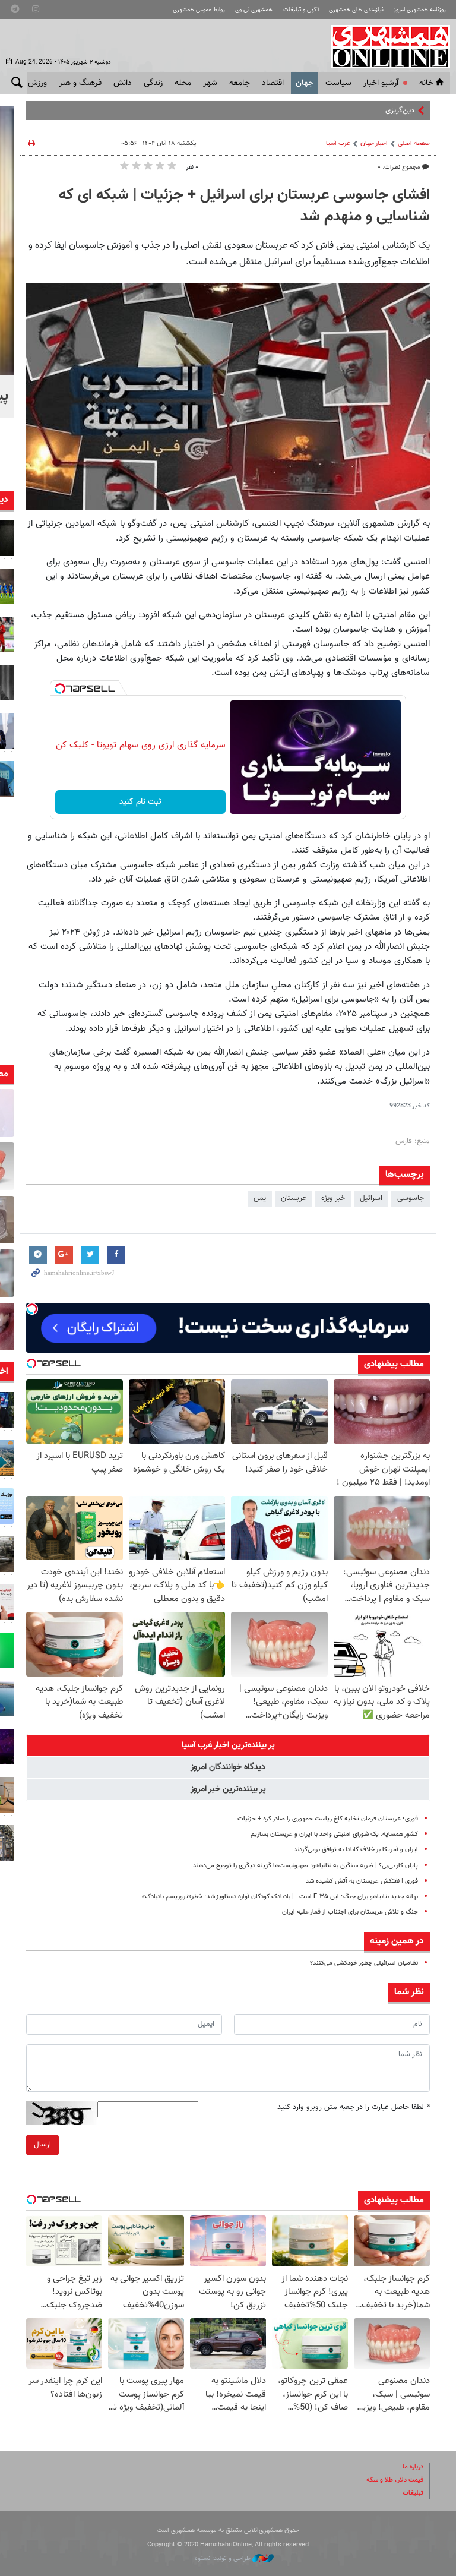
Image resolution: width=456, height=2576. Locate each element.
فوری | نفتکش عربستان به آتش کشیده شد (362, 1881)
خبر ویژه (333, 1198)
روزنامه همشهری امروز (420, 10)
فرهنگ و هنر (80, 83)
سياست (338, 83)
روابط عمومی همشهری (199, 10)
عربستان (294, 1198)
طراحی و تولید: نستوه (224, 2558)
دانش (123, 83)
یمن (260, 1198)
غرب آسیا (338, 143)
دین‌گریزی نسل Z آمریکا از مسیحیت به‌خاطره (348, 111)
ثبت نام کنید (140, 802)
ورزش (37, 83)
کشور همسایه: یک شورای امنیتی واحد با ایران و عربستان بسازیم (334, 1834)
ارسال (42, 2145)
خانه (426, 83)
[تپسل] (60, 689)
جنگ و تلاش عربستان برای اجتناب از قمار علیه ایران (350, 1912)
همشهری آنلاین (385, 46)
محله (183, 83)
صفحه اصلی (414, 143)
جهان (305, 83)
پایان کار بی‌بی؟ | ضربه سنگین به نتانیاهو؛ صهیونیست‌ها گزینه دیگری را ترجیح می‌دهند (305, 1866)
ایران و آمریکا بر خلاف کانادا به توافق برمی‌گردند (356, 1850)
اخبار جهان (374, 143)
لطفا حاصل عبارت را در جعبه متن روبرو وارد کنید (354, 2107)
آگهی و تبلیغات (301, 10)
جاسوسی (411, 1198)
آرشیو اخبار (381, 83)
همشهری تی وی (254, 10)
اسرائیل (371, 1198)
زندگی (153, 83)
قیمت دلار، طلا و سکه (395, 2480)
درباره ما (413, 2467)
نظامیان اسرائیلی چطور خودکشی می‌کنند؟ (364, 1963)
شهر (210, 83)
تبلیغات (413, 2493)
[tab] (228, 1745)
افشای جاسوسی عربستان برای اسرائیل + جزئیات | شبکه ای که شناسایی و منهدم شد (244, 206)
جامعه (240, 83)
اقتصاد (273, 83)
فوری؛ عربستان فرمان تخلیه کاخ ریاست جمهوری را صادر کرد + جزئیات (328, 1819)
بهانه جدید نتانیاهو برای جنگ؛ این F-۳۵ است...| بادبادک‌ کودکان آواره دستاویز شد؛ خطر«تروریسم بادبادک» (280, 1897)
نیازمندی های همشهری (356, 10)
